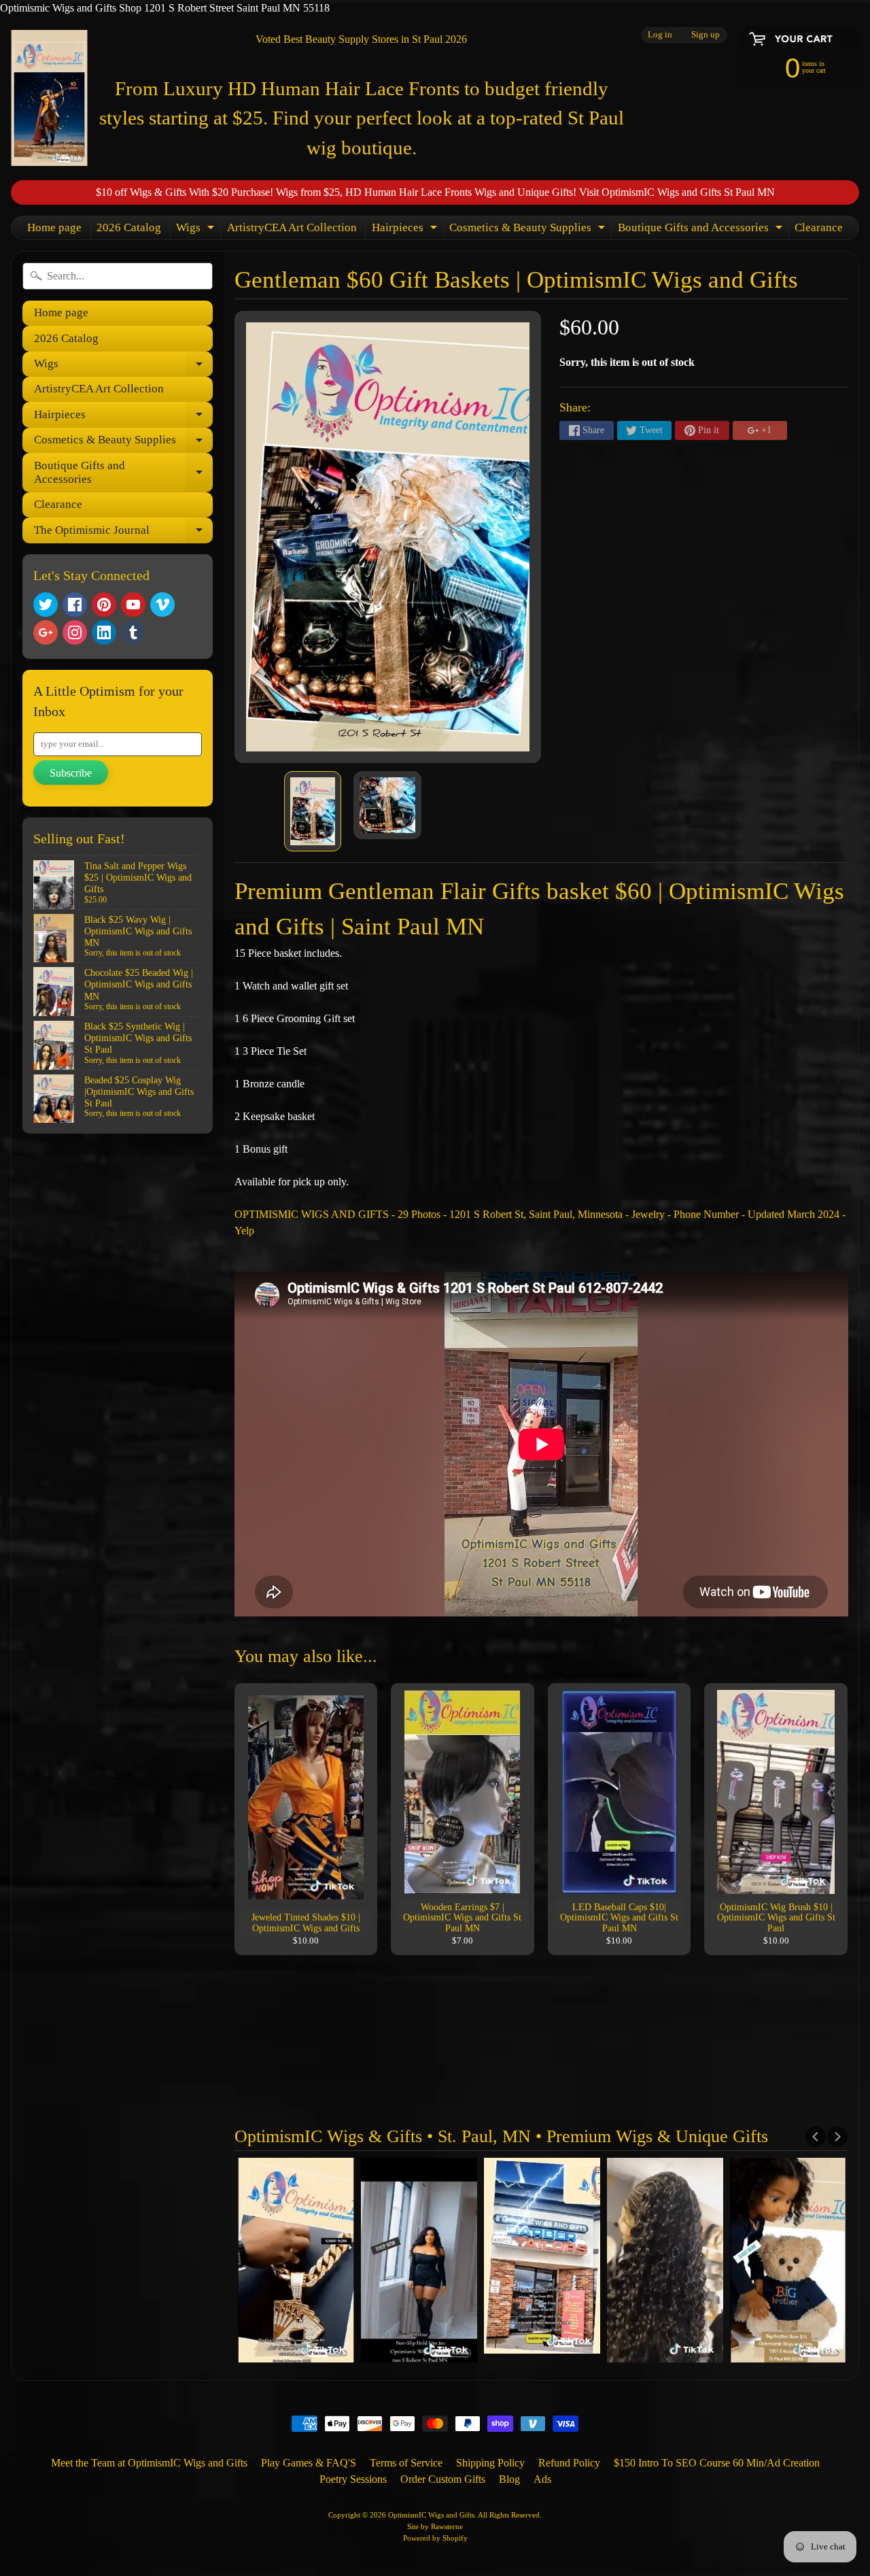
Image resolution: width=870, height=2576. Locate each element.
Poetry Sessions (353, 2479)
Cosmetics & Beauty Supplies (529, 230)
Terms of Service (406, 2463)
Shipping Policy (490, 2463)
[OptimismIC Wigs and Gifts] (49, 98)
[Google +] (46, 632)
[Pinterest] (104, 605)
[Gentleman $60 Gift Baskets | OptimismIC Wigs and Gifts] (313, 811)
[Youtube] (133, 605)
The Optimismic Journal (123, 533)
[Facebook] (75, 605)
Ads (542, 2479)
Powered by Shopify (435, 2538)
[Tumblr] (133, 632)
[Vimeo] (162, 605)
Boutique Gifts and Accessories (702, 230)
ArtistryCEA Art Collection (292, 227)
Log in (660, 35)
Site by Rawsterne (435, 2526)
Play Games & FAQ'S (309, 2463)
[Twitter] (46, 605)
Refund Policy (569, 2463)
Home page (54, 227)
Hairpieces (406, 230)
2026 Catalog (129, 227)
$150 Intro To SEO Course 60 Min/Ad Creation (717, 2463)
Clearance (819, 227)
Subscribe (71, 773)
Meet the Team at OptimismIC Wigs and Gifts (149, 2463)
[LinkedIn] (104, 632)
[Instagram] (75, 632)
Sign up (706, 35)
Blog (509, 2479)
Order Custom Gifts (443, 2479)
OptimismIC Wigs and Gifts (431, 2515)
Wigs (197, 230)
